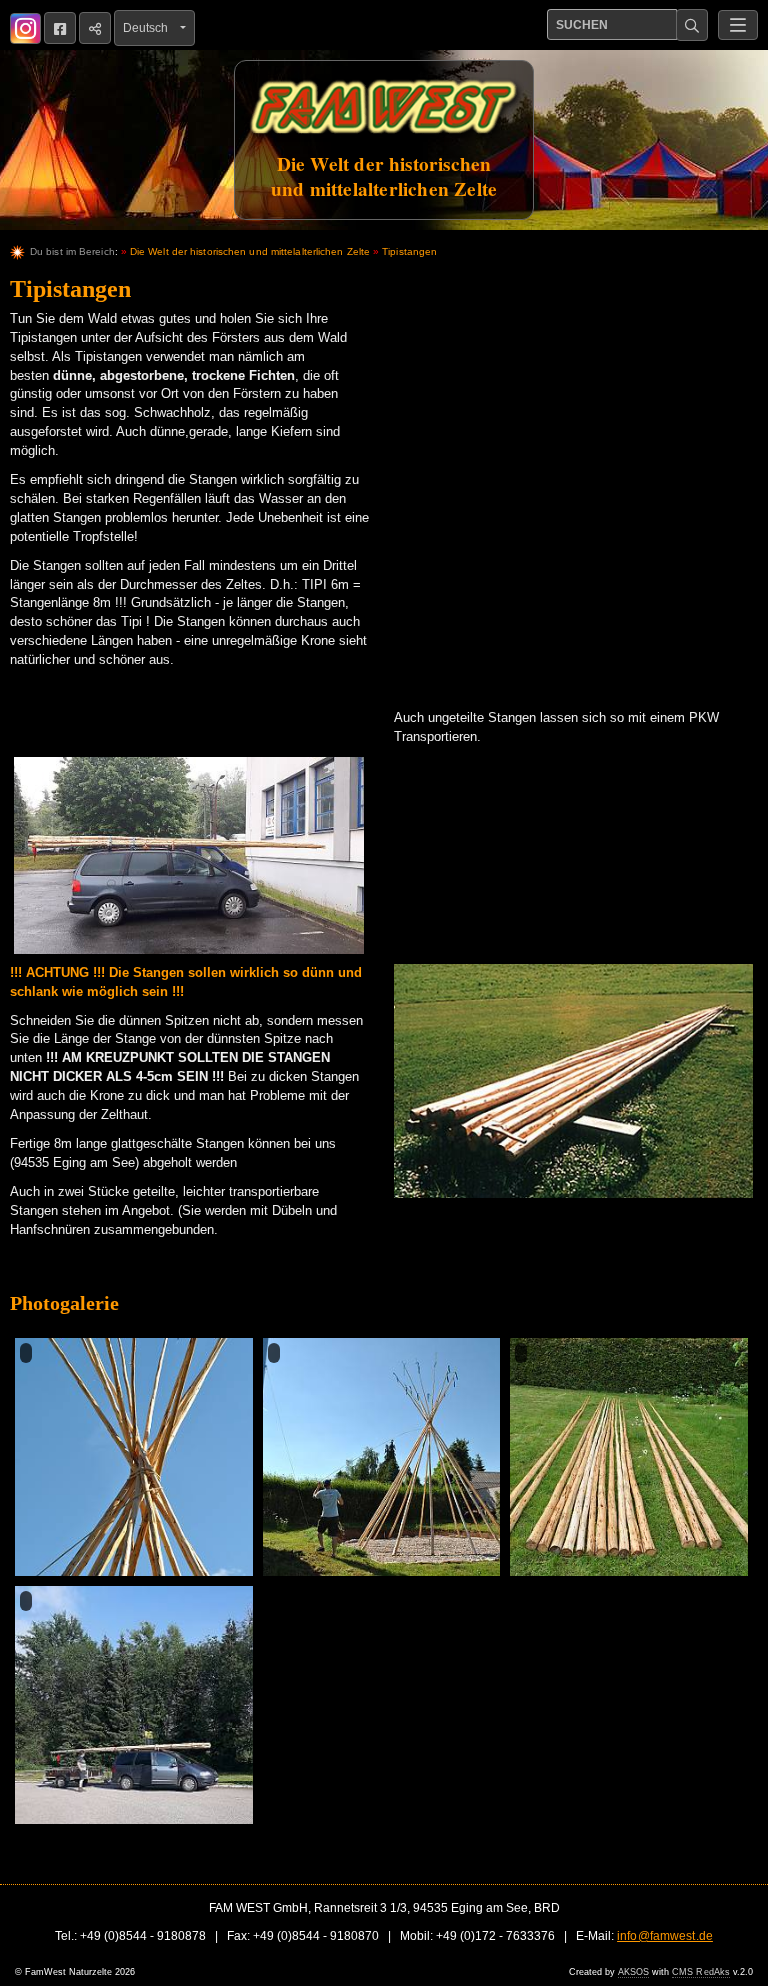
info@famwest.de (665, 1936)
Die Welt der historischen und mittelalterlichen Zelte (250, 251)
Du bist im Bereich (72, 251)
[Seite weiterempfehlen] (95, 28)
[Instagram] (25, 28)
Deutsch (150, 28)
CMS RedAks (701, 1972)
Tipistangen (409, 251)
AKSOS (633, 1972)
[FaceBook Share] (60, 28)
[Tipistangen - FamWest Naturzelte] (189, 855)
